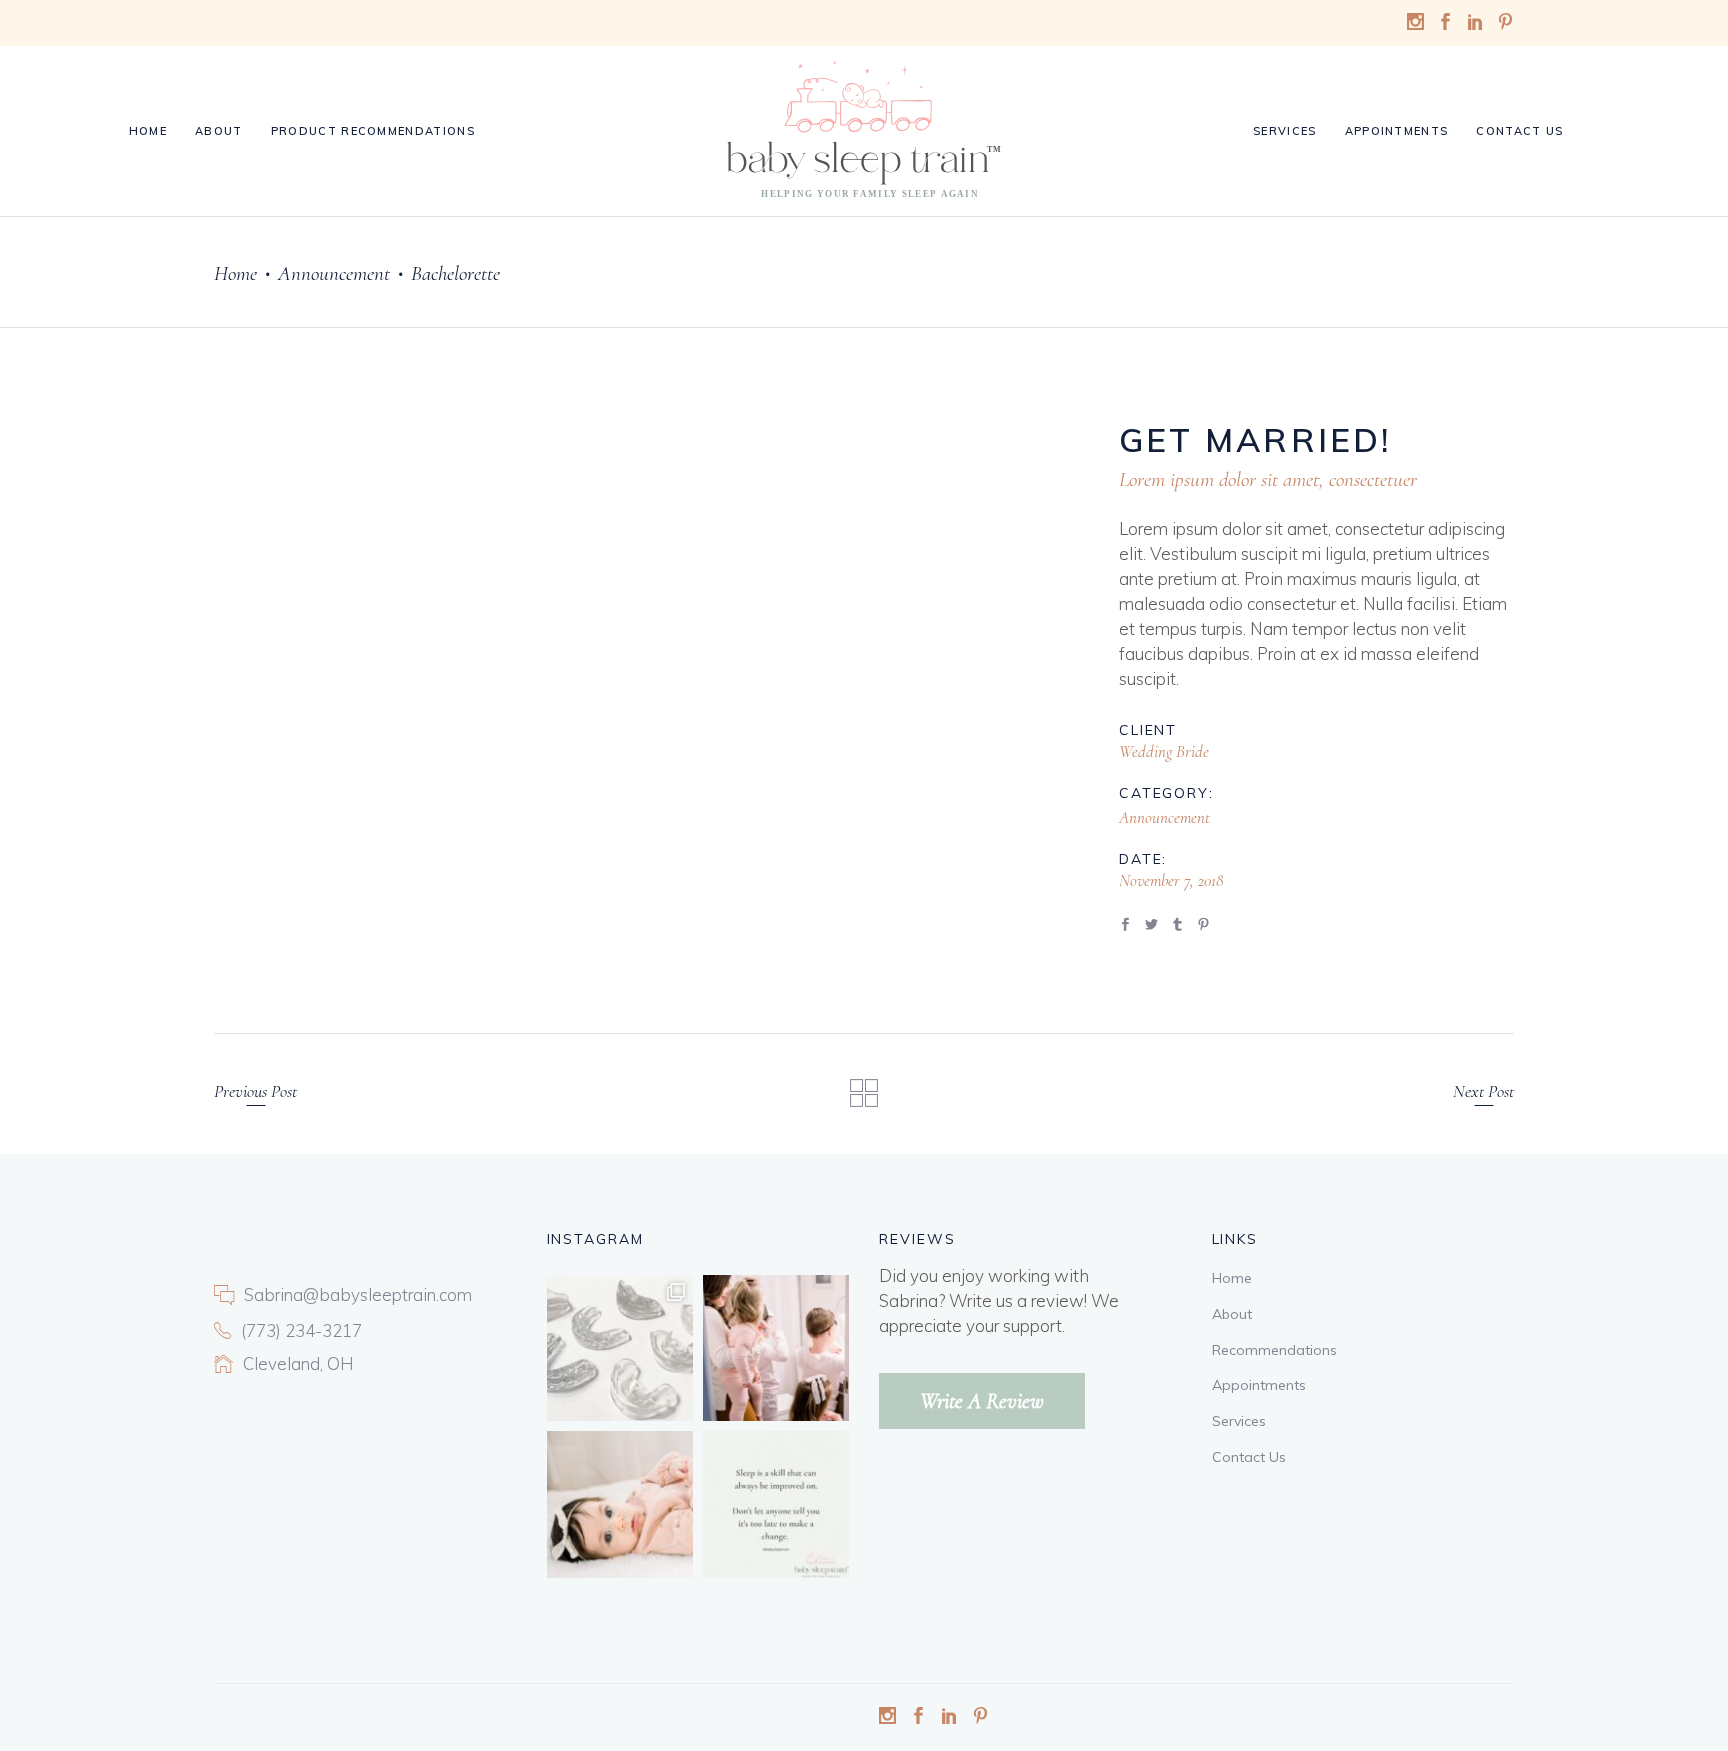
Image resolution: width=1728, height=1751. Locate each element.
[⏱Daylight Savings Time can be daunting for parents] (620, 1504)
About (1232, 1314)
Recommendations (1274, 1350)
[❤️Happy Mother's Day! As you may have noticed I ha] (776, 1348)
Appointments (1259, 1385)
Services (1239, 1421)
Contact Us (1249, 1457)
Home (235, 273)
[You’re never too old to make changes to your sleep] (776, 1504)
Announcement (334, 273)
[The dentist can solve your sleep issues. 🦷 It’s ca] (620, 1348)
